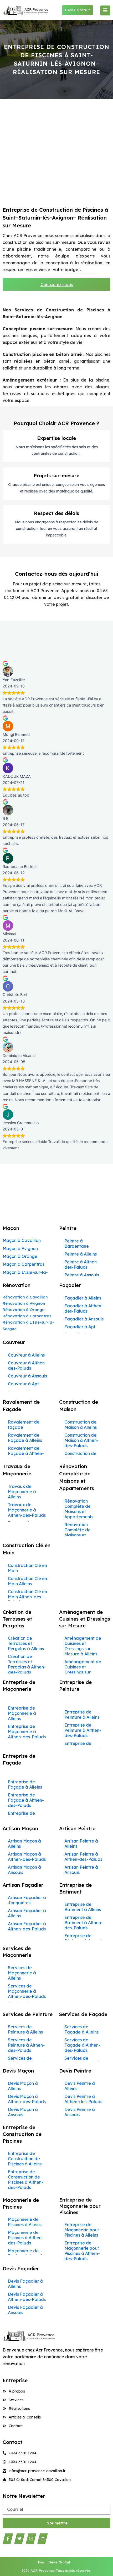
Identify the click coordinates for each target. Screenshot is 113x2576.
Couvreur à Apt (23, 1384)
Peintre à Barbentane (77, 1244)
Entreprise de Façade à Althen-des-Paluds (26, 1800)
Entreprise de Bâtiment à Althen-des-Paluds (84, 1923)
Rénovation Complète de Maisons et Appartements (79, 1509)
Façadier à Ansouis (84, 1319)
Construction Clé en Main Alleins (27, 1581)
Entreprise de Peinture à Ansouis (83, 1746)
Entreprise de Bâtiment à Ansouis (84, 1938)
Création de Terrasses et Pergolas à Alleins (26, 1643)
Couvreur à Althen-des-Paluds (27, 1365)
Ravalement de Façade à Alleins (25, 1438)
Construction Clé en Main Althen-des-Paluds (27, 1597)
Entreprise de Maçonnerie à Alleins (22, 1713)
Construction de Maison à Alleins (81, 1425)
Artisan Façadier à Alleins (27, 1913)
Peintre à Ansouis (82, 1275)
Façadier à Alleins (83, 1298)
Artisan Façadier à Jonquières (27, 1900)
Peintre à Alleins (81, 1254)
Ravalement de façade (24, 1425)
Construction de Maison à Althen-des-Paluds (81, 1440)
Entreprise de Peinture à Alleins (82, 1715)
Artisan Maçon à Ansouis (24, 1870)
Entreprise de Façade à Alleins (25, 1784)
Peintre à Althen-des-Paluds (81, 1264)
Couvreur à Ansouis (27, 1376)
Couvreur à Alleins (26, 1355)
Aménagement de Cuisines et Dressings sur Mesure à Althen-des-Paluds (83, 1672)
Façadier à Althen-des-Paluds (84, 1308)
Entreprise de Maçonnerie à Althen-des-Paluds (27, 1732)
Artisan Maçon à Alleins (24, 1844)
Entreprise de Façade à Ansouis (26, 1816)
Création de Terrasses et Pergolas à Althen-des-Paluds (27, 1664)
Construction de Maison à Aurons (81, 1456)
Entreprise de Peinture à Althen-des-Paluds (83, 1730)
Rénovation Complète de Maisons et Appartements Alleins (79, 1535)
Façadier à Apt (80, 1327)
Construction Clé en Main (27, 1568)
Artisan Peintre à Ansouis (81, 1870)
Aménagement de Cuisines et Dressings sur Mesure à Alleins (83, 1646)
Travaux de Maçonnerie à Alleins (22, 1492)
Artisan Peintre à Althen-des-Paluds (83, 1857)
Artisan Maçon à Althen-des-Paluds (27, 1857)
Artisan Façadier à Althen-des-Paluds (27, 1926)
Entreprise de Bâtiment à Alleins (83, 1907)
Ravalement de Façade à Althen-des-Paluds (26, 1453)
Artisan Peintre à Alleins (81, 1844)
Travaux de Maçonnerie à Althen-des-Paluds (27, 1510)
